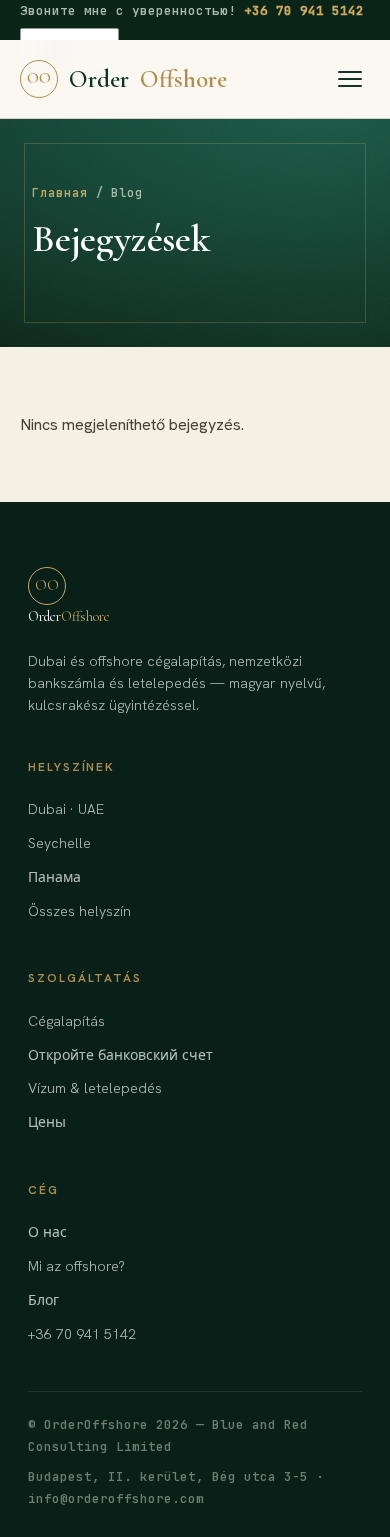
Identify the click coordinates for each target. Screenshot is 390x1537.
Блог (43, 1300)
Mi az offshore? (76, 1266)
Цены (47, 1122)
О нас (47, 1232)
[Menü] (350, 79)
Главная (60, 193)
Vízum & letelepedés (95, 1088)
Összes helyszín (79, 911)
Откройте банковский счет (120, 1055)
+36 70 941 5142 (304, 10)
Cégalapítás (66, 1021)
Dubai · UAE (66, 809)
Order (127, 79)
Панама (54, 877)
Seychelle (59, 843)
